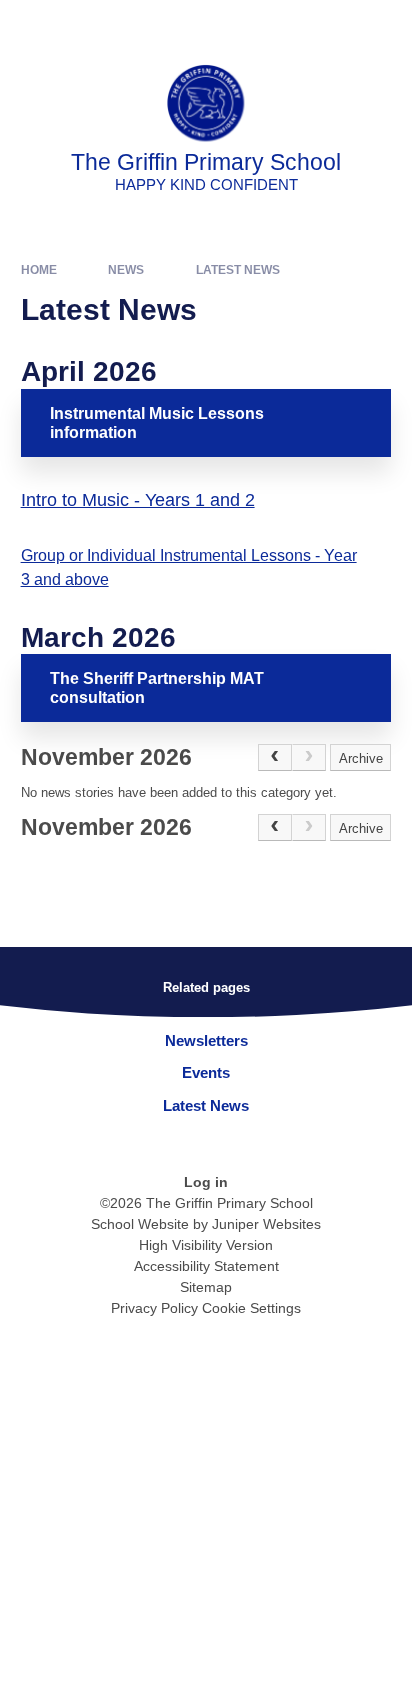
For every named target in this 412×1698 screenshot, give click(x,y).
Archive (361, 758)
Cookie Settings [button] (251, 1308)
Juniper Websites (266, 1224)
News (126, 270)
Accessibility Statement (206, 1266)
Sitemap (206, 1287)
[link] (309, 758)
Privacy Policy (154, 1308)
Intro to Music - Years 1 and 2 (138, 500)
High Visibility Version (206, 1245)
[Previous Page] (275, 758)
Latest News (238, 270)
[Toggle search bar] (335, 25)
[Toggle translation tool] (285, 25)
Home (39, 270)
